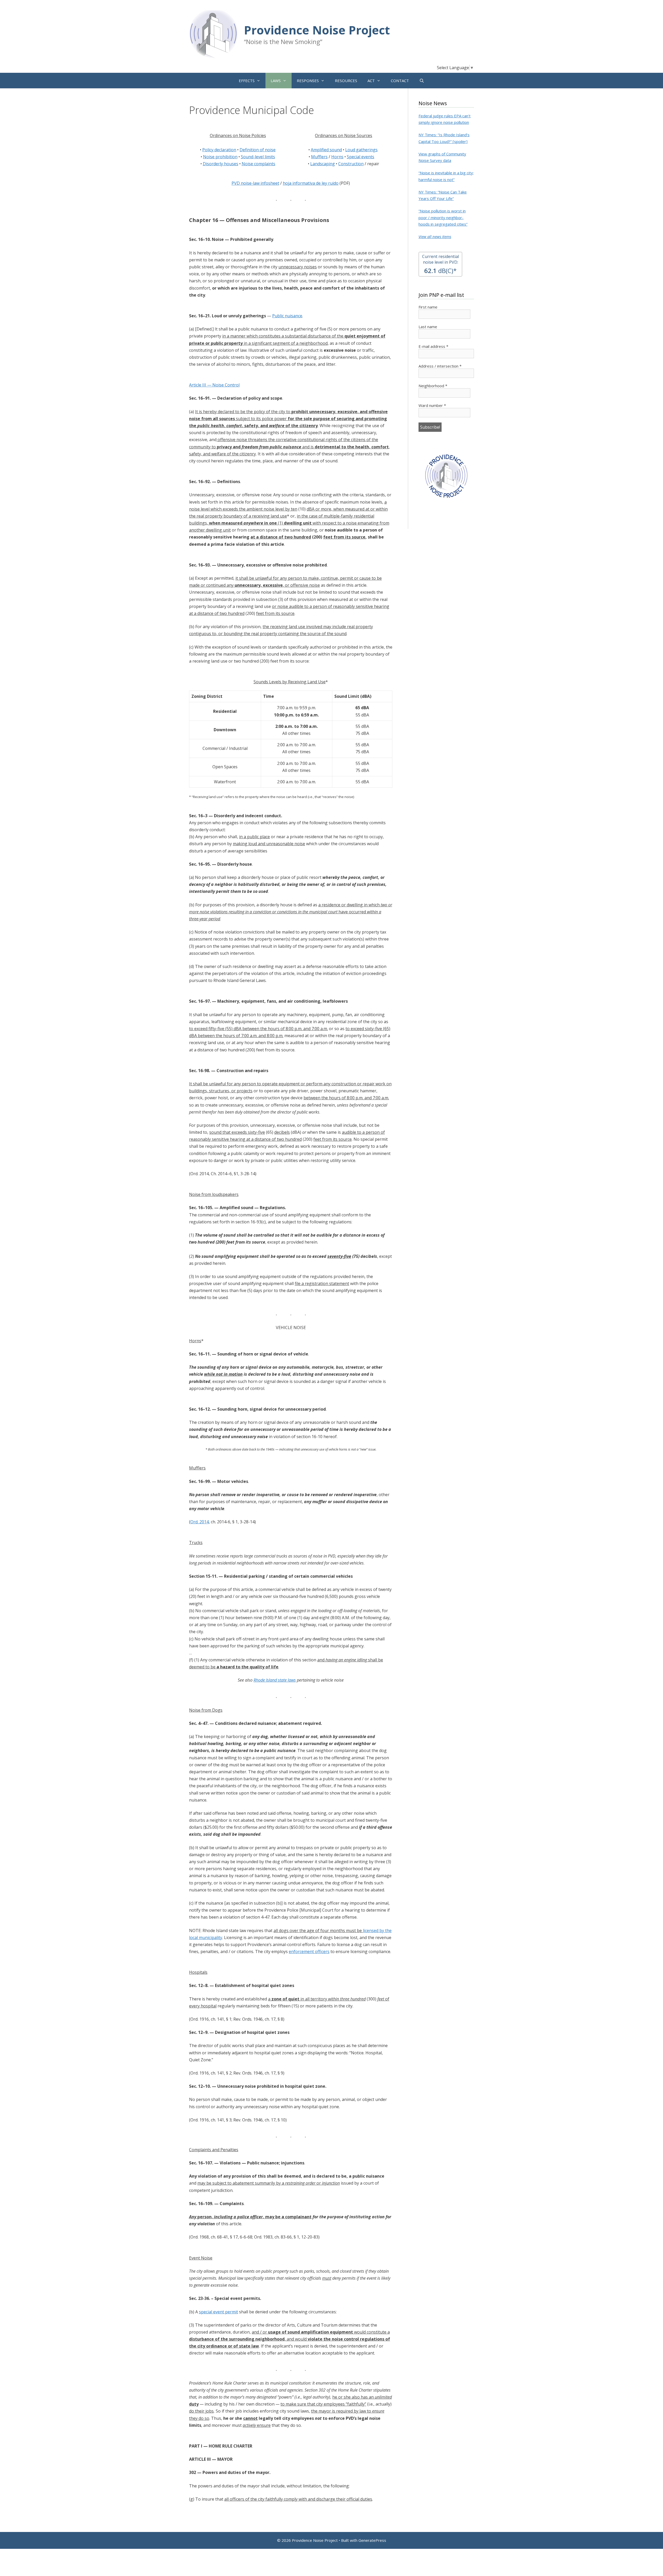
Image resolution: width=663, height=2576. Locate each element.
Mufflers (319, 157)
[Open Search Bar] (422, 81)
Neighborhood (433, 386)
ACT (371, 81)
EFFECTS (247, 81)
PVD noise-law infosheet (255, 183)
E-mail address (433, 346)
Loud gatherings (361, 150)
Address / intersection (440, 366)
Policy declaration (219, 150)
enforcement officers (309, 1951)
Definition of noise (258, 150)
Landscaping (323, 164)
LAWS (276, 81)
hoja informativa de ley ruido (311, 183)
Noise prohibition (220, 157)
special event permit (218, 2312)
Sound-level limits (258, 157)
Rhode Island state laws (275, 1680)
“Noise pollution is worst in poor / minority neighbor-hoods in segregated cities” (443, 217)
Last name (428, 327)
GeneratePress (372, 2540)
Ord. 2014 (200, 1522)
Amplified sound (326, 150)
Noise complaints (258, 164)
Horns (337, 157)
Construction (351, 164)
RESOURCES (346, 81)
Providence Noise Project (317, 30)
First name (428, 307)
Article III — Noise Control (214, 385)
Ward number (432, 405)
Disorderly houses (221, 164)
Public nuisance (287, 316)
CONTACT (400, 81)
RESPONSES (308, 81)
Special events (361, 157)
